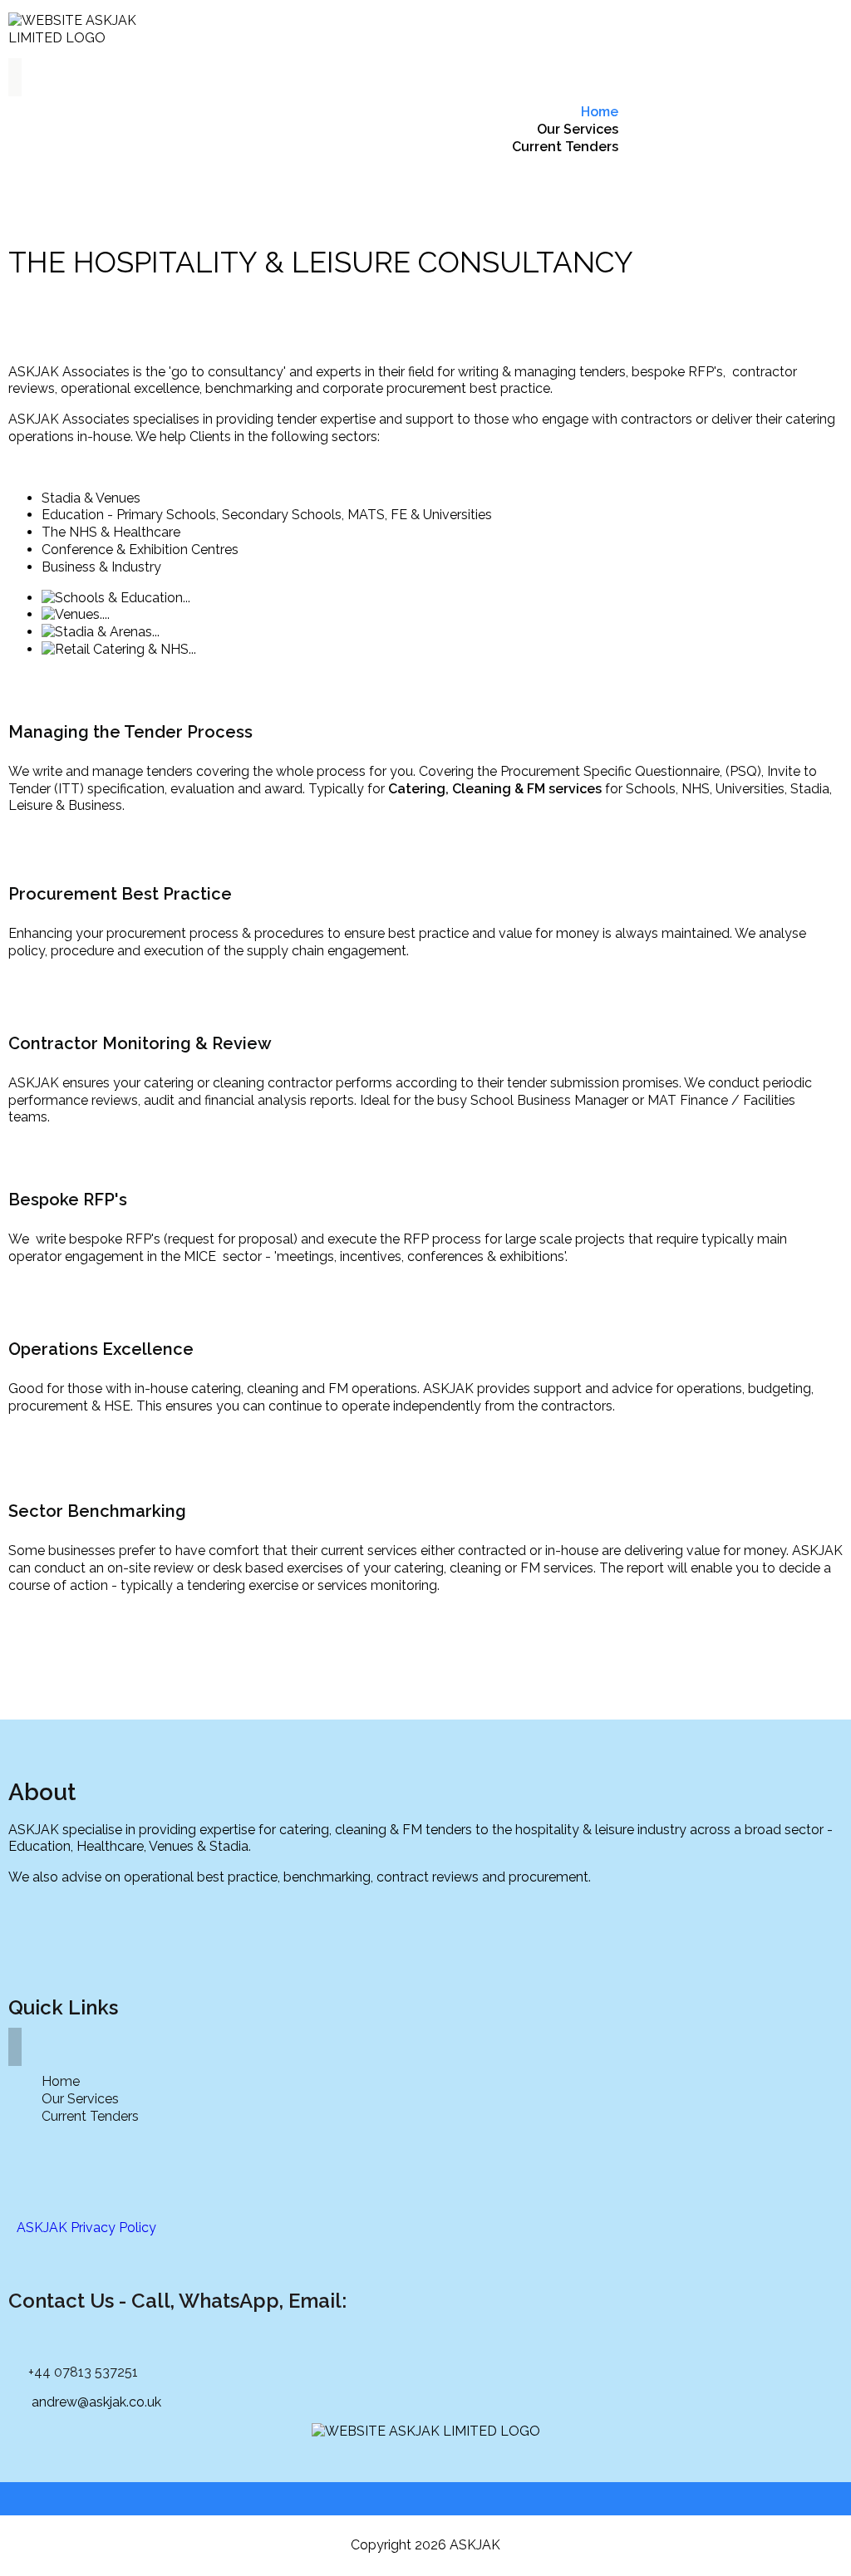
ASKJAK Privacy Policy (86, 2228)
